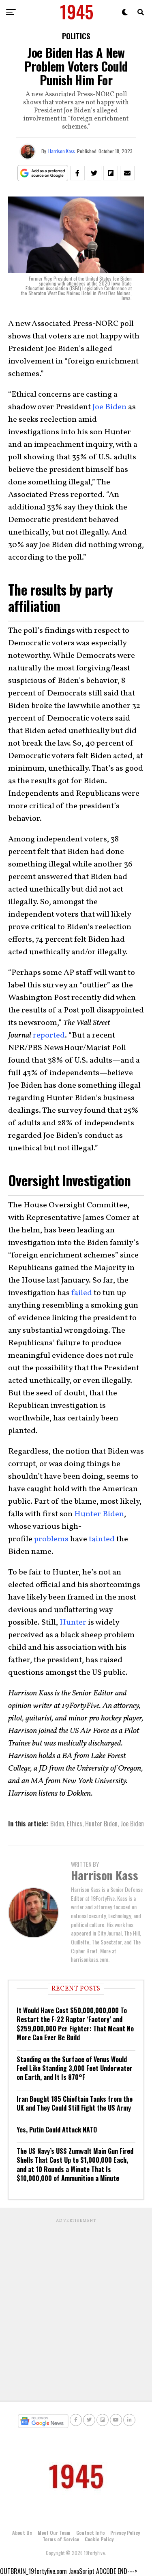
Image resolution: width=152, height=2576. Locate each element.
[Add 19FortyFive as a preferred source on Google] (43, 173)
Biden (57, 1824)
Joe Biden (109, 407)
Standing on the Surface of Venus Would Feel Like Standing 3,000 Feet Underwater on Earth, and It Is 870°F (75, 2068)
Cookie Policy (99, 2539)
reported (49, 1035)
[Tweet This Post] (94, 173)
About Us (22, 2533)
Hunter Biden (99, 1514)
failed (82, 1293)
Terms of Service (61, 2539)
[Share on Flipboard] (111, 173)
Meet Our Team (54, 2533)
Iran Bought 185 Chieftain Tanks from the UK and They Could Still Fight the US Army (75, 2103)
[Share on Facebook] (77, 173)
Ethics (75, 1824)
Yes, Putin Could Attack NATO (57, 2130)
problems (51, 1539)
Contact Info (90, 2533)
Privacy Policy (125, 2533)
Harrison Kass (62, 151)
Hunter (73, 1623)
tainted (102, 1539)
